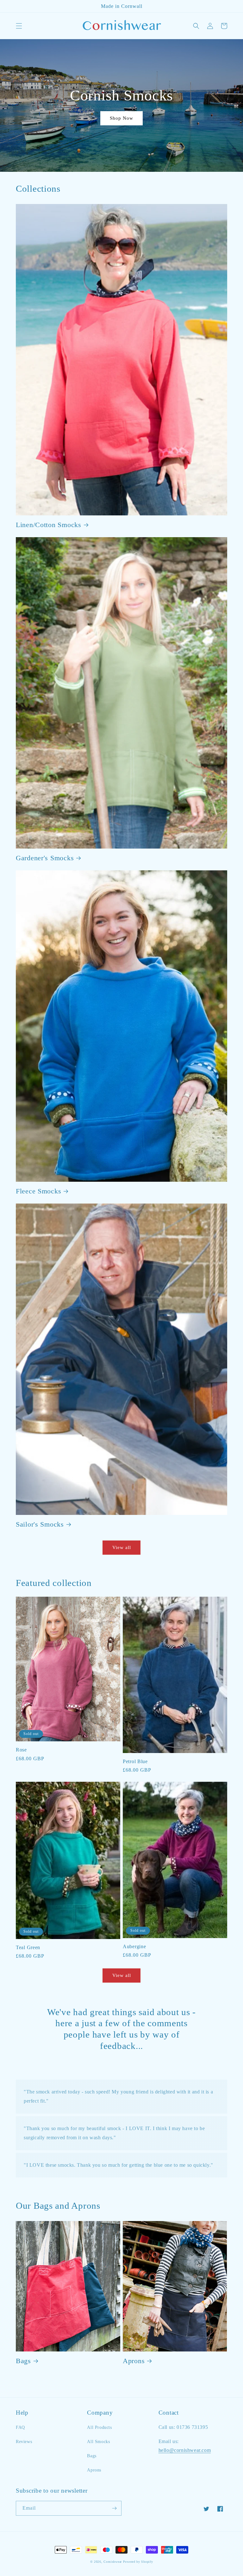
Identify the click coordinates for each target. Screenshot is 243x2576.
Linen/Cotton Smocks (49, 525)
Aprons (134, 2361)
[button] (19, 26)
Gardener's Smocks (45, 858)
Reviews (24, 2442)
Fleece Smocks (38, 1191)
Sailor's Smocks (40, 1524)
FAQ (20, 2427)
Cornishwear (113, 2562)
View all (122, 1547)
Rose (21, 1750)
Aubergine (134, 1946)
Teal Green (28, 1947)
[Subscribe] (114, 2508)
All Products (99, 2427)
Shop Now (121, 118)
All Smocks (98, 2442)
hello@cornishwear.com (185, 2450)
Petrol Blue (135, 1761)
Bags (23, 2361)
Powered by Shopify (138, 2562)
